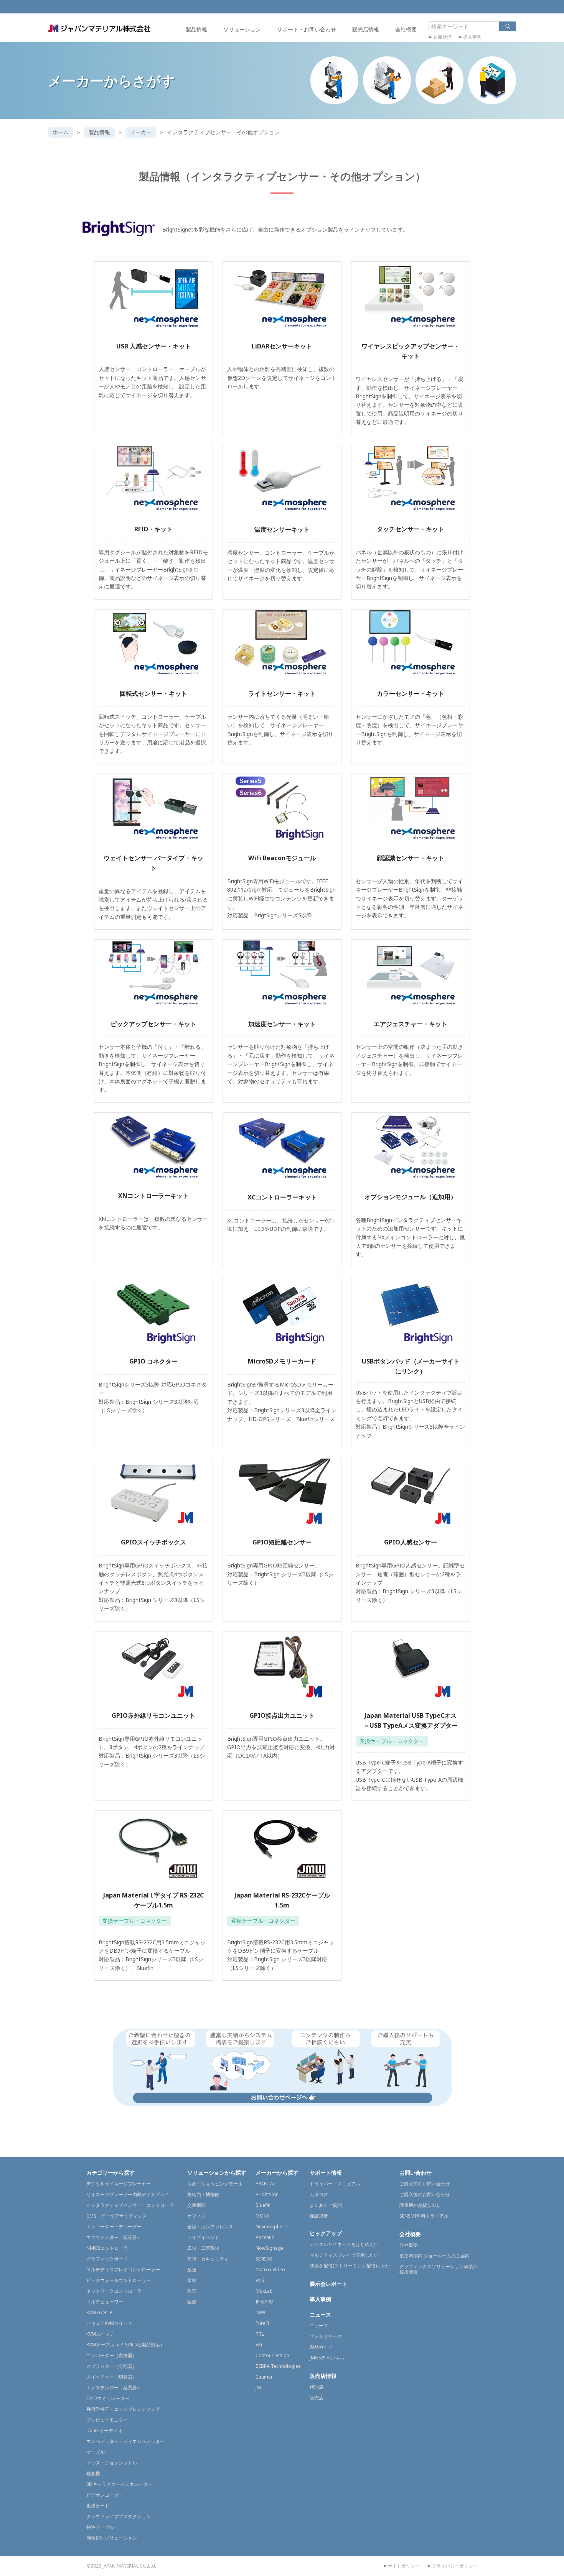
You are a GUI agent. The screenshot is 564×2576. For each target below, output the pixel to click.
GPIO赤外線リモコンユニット (153, 1715)
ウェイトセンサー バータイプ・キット (153, 863)
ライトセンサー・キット (282, 693)
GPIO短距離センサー (282, 1542)
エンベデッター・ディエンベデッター (125, 2441)
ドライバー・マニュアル (335, 2184)
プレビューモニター (107, 2420)
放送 (192, 2270)
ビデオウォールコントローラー (119, 2280)
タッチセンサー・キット (411, 529)
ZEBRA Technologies (278, 2366)
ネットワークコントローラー (116, 2291)
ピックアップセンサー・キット (153, 1024)
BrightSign (267, 2194)
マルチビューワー (105, 2302)
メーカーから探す (277, 2173)
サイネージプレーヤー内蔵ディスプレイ (128, 2194)
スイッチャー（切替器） (112, 2377)
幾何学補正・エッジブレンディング (123, 2409)
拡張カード (98, 2506)
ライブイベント (203, 2237)
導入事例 (472, 37)
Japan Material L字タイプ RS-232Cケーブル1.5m (153, 1900)
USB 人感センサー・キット (154, 346)
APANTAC (266, 2184)
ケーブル (96, 2452)
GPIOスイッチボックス (153, 1542)
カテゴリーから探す (110, 2173)
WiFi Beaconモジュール (282, 858)
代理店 (317, 2387)
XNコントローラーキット (153, 1196)
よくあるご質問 (326, 2205)
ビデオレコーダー (105, 2495)
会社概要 (406, 29)
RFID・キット (153, 529)
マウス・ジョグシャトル (112, 2463)
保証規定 (319, 2216)
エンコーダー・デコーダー (114, 2227)
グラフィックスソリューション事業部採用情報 (439, 2269)
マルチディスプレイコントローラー (123, 2270)
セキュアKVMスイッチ (110, 2323)
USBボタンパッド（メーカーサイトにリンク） (411, 1366)
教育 (192, 2291)
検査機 (93, 2473)
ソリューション (242, 29)
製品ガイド (321, 2347)
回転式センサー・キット (153, 693)
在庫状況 (442, 37)
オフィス (196, 2216)
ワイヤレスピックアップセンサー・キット (411, 351)
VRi (259, 2345)
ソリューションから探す (217, 2173)
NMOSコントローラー (110, 2248)
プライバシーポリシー (455, 2566)
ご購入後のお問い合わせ (425, 2194)
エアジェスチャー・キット (411, 1024)
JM (258, 2388)
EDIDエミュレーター (108, 2398)
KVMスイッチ (100, 2334)
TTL (260, 2334)
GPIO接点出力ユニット (282, 1715)
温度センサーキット (282, 529)
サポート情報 (326, 2173)
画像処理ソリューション (112, 2538)
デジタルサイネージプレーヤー (119, 2184)
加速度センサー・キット (282, 1024)
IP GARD (265, 2302)
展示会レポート (328, 2284)
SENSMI (264, 2259)
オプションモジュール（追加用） (411, 1197)
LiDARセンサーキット (282, 346)
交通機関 (196, 2205)
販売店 (317, 2398)
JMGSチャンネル (327, 2358)
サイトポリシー (404, 2566)
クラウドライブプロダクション (119, 2516)
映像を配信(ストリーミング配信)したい (350, 2266)
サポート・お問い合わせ (307, 29)
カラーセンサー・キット (411, 693)
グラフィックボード (107, 2259)
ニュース (320, 2314)
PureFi (262, 2323)
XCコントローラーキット (282, 1197)
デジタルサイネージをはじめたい (344, 2244)
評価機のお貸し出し (420, 2205)
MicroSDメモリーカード (282, 1361)
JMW (260, 2312)
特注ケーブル (100, 2527)
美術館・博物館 (203, 2194)
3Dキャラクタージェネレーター (119, 2484)
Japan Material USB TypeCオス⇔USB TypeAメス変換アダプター (411, 1720)
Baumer (264, 2377)
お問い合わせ (416, 2173)
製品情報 (196, 29)
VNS (260, 2280)
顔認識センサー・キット (411, 858)
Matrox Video (270, 2270)
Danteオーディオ (104, 2431)
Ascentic (265, 2237)
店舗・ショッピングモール (215, 2184)
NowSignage (270, 2248)
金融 (192, 2280)
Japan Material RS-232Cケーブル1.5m (282, 1900)
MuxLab (264, 2291)
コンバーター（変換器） (112, 2355)
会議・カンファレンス (210, 2227)
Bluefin (263, 2205)
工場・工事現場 (203, 2248)
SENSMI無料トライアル (424, 2216)
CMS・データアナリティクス (117, 2216)
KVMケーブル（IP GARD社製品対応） (125, 2345)
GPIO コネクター (153, 1361)
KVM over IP (99, 2312)
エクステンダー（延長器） (114, 2237)
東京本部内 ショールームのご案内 (435, 2256)
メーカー (141, 132)
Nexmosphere (271, 2227)
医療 (192, 2302)
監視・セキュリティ (208, 2259)
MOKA (262, 2216)
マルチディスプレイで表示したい (344, 2255)
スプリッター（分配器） (112, 2366)
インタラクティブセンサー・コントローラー (132, 2205)
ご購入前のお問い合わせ (425, 2184)
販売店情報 (366, 29)
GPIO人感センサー (411, 1542)
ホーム (61, 132)
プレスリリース (326, 2336)
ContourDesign (272, 2355)
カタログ (319, 2194)
